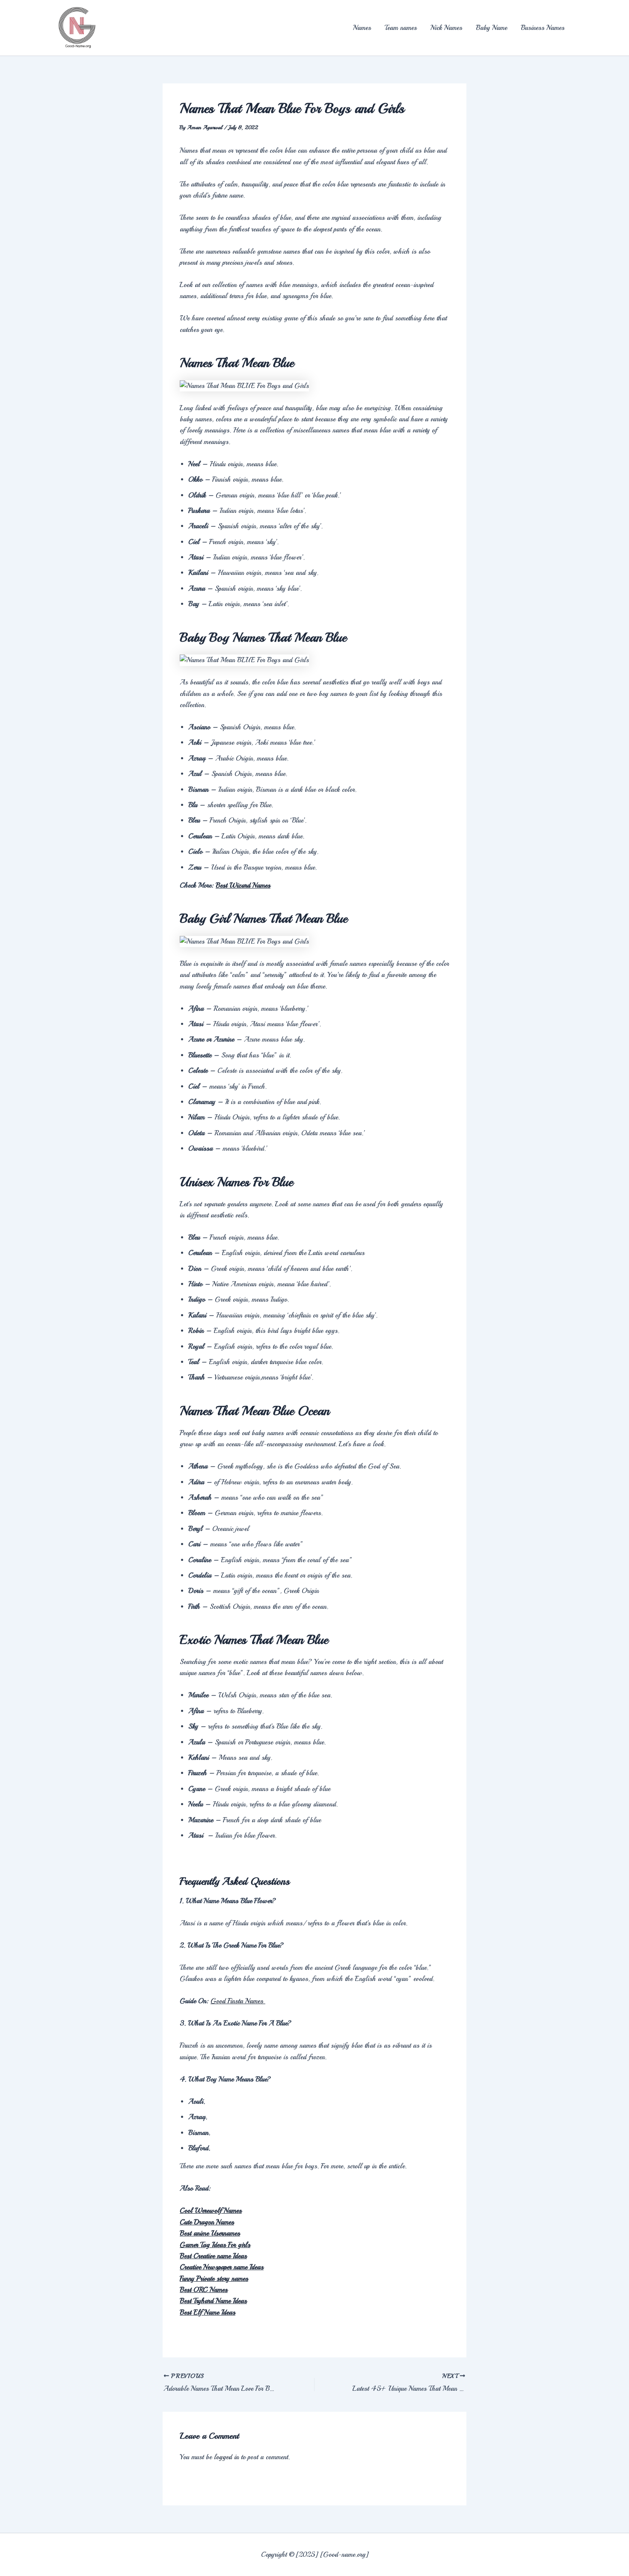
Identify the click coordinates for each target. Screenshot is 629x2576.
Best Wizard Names (243, 885)
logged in (226, 2457)
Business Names (543, 28)
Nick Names (446, 28)
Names (362, 28)
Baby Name (491, 28)
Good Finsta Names (238, 2001)
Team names (401, 28)
